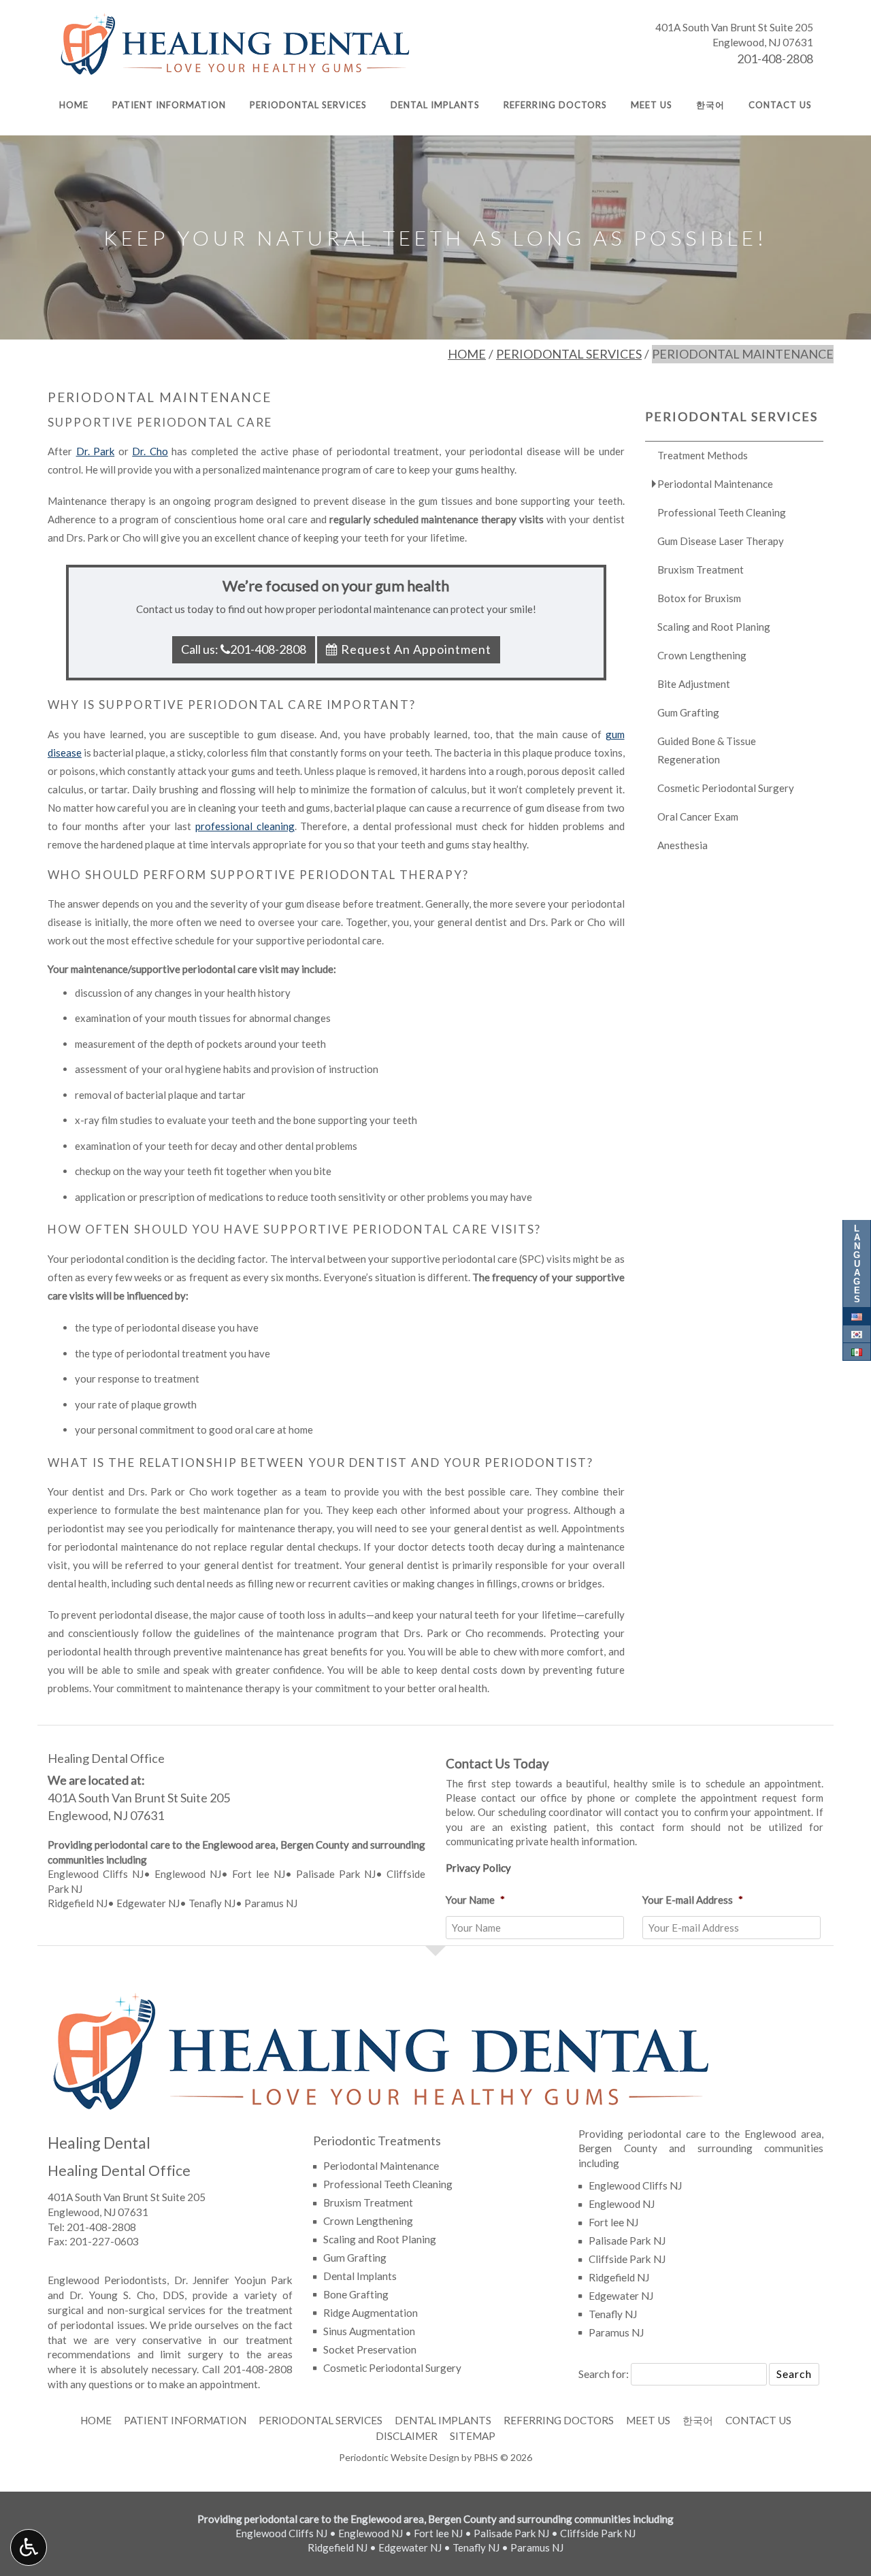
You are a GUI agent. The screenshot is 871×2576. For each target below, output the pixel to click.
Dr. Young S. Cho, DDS (127, 2295)
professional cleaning (245, 826)
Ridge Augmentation (371, 2313)
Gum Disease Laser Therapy (721, 541)
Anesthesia (683, 845)
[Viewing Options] (29, 2547)
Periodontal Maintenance (715, 484)
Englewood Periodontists (107, 2280)
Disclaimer (407, 2436)
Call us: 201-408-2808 (244, 649)
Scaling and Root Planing (714, 627)
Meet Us (652, 105)
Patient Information (169, 105)
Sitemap (473, 2436)
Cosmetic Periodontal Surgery (726, 788)
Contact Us (780, 105)
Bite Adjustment (694, 684)
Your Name (475, 1900)
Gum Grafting (688, 712)
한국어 (710, 105)
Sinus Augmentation (369, 2331)
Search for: (604, 2374)
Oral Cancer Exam (698, 816)
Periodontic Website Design (399, 2457)
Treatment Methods (703, 455)
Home (74, 105)
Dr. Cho (150, 451)
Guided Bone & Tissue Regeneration (707, 750)
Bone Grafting (356, 2294)
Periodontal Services (308, 105)
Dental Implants (435, 105)
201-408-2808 (775, 59)
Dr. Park (96, 451)
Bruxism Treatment (701, 569)
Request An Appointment (415, 649)
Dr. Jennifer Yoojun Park (233, 2280)
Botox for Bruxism (699, 598)
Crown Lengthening (702, 655)
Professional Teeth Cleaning (722, 512)
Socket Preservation (370, 2349)
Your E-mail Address (693, 1900)
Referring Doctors (555, 105)
